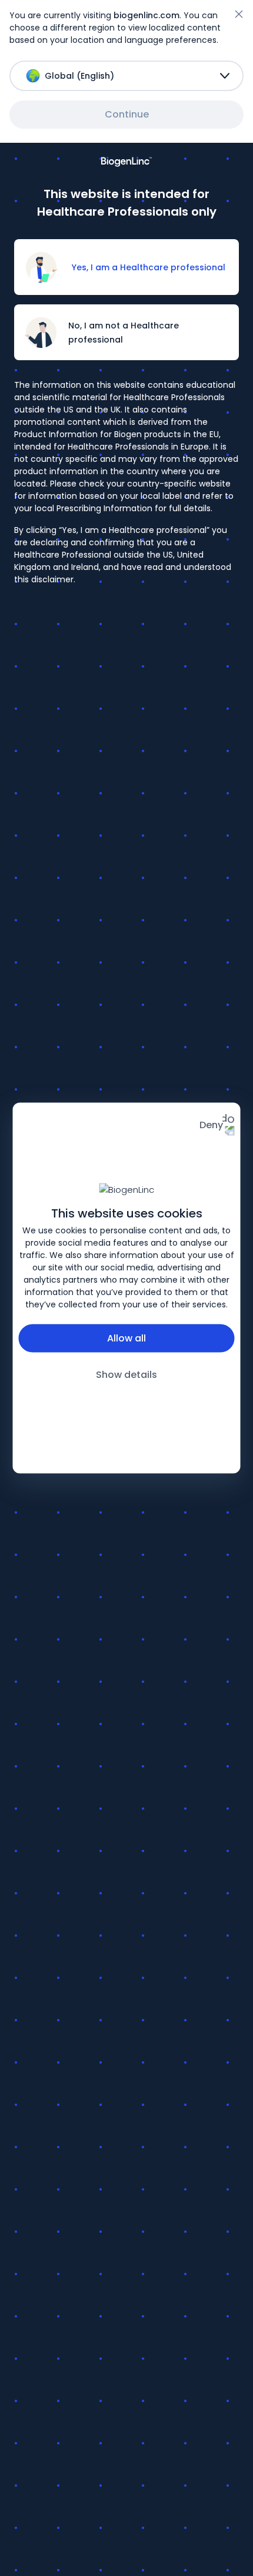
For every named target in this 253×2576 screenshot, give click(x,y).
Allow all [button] (126, 1338)
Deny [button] (211, 1125)
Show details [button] (126, 1374)
